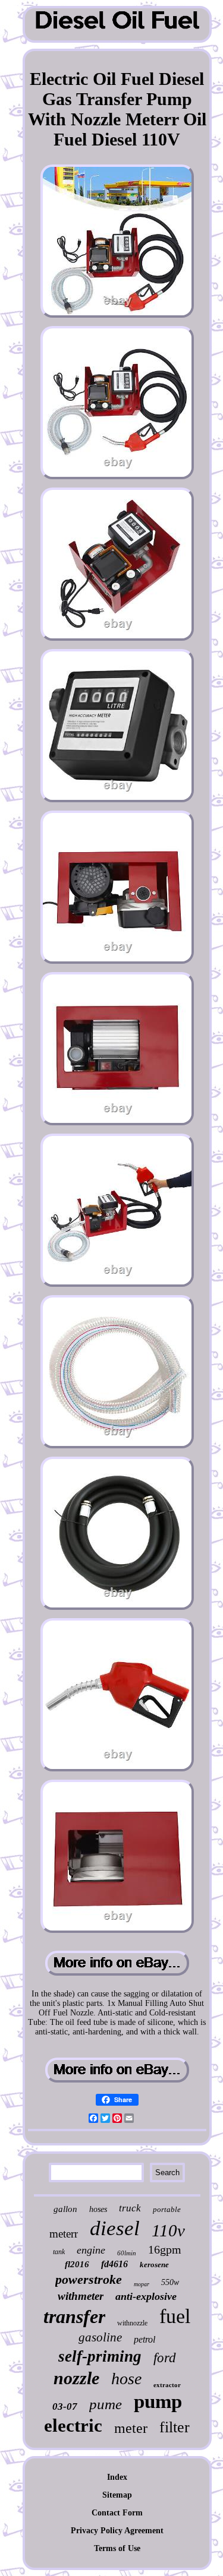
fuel (175, 2316)
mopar (142, 2284)
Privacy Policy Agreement (117, 2531)
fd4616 (114, 2264)
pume (106, 2404)
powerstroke (89, 2279)
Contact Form (117, 2513)
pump (158, 2401)
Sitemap (117, 2495)
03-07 (65, 2406)
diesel (115, 2228)
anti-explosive (146, 2296)
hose (126, 2379)
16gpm (165, 2249)
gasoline (100, 2337)
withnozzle (132, 2323)
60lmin (127, 2253)
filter (175, 2427)
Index (117, 2477)
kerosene (154, 2265)
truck (130, 2208)
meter (131, 2428)
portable (167, 2209)
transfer (74, 2316)
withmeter (81, 2296)
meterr (64, 2234)
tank (59, 2252)
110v (168, 2230)
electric (73, 2425)
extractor (167, 2385)
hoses (98, 2209)
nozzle (76, 2378)
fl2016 (77, 2264)
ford (165, 2358)
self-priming (100, 2356)
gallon (65, 2209)
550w (170, 2282)
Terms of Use (117, 2548)
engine (91, 2250)
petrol (145, 2339)
